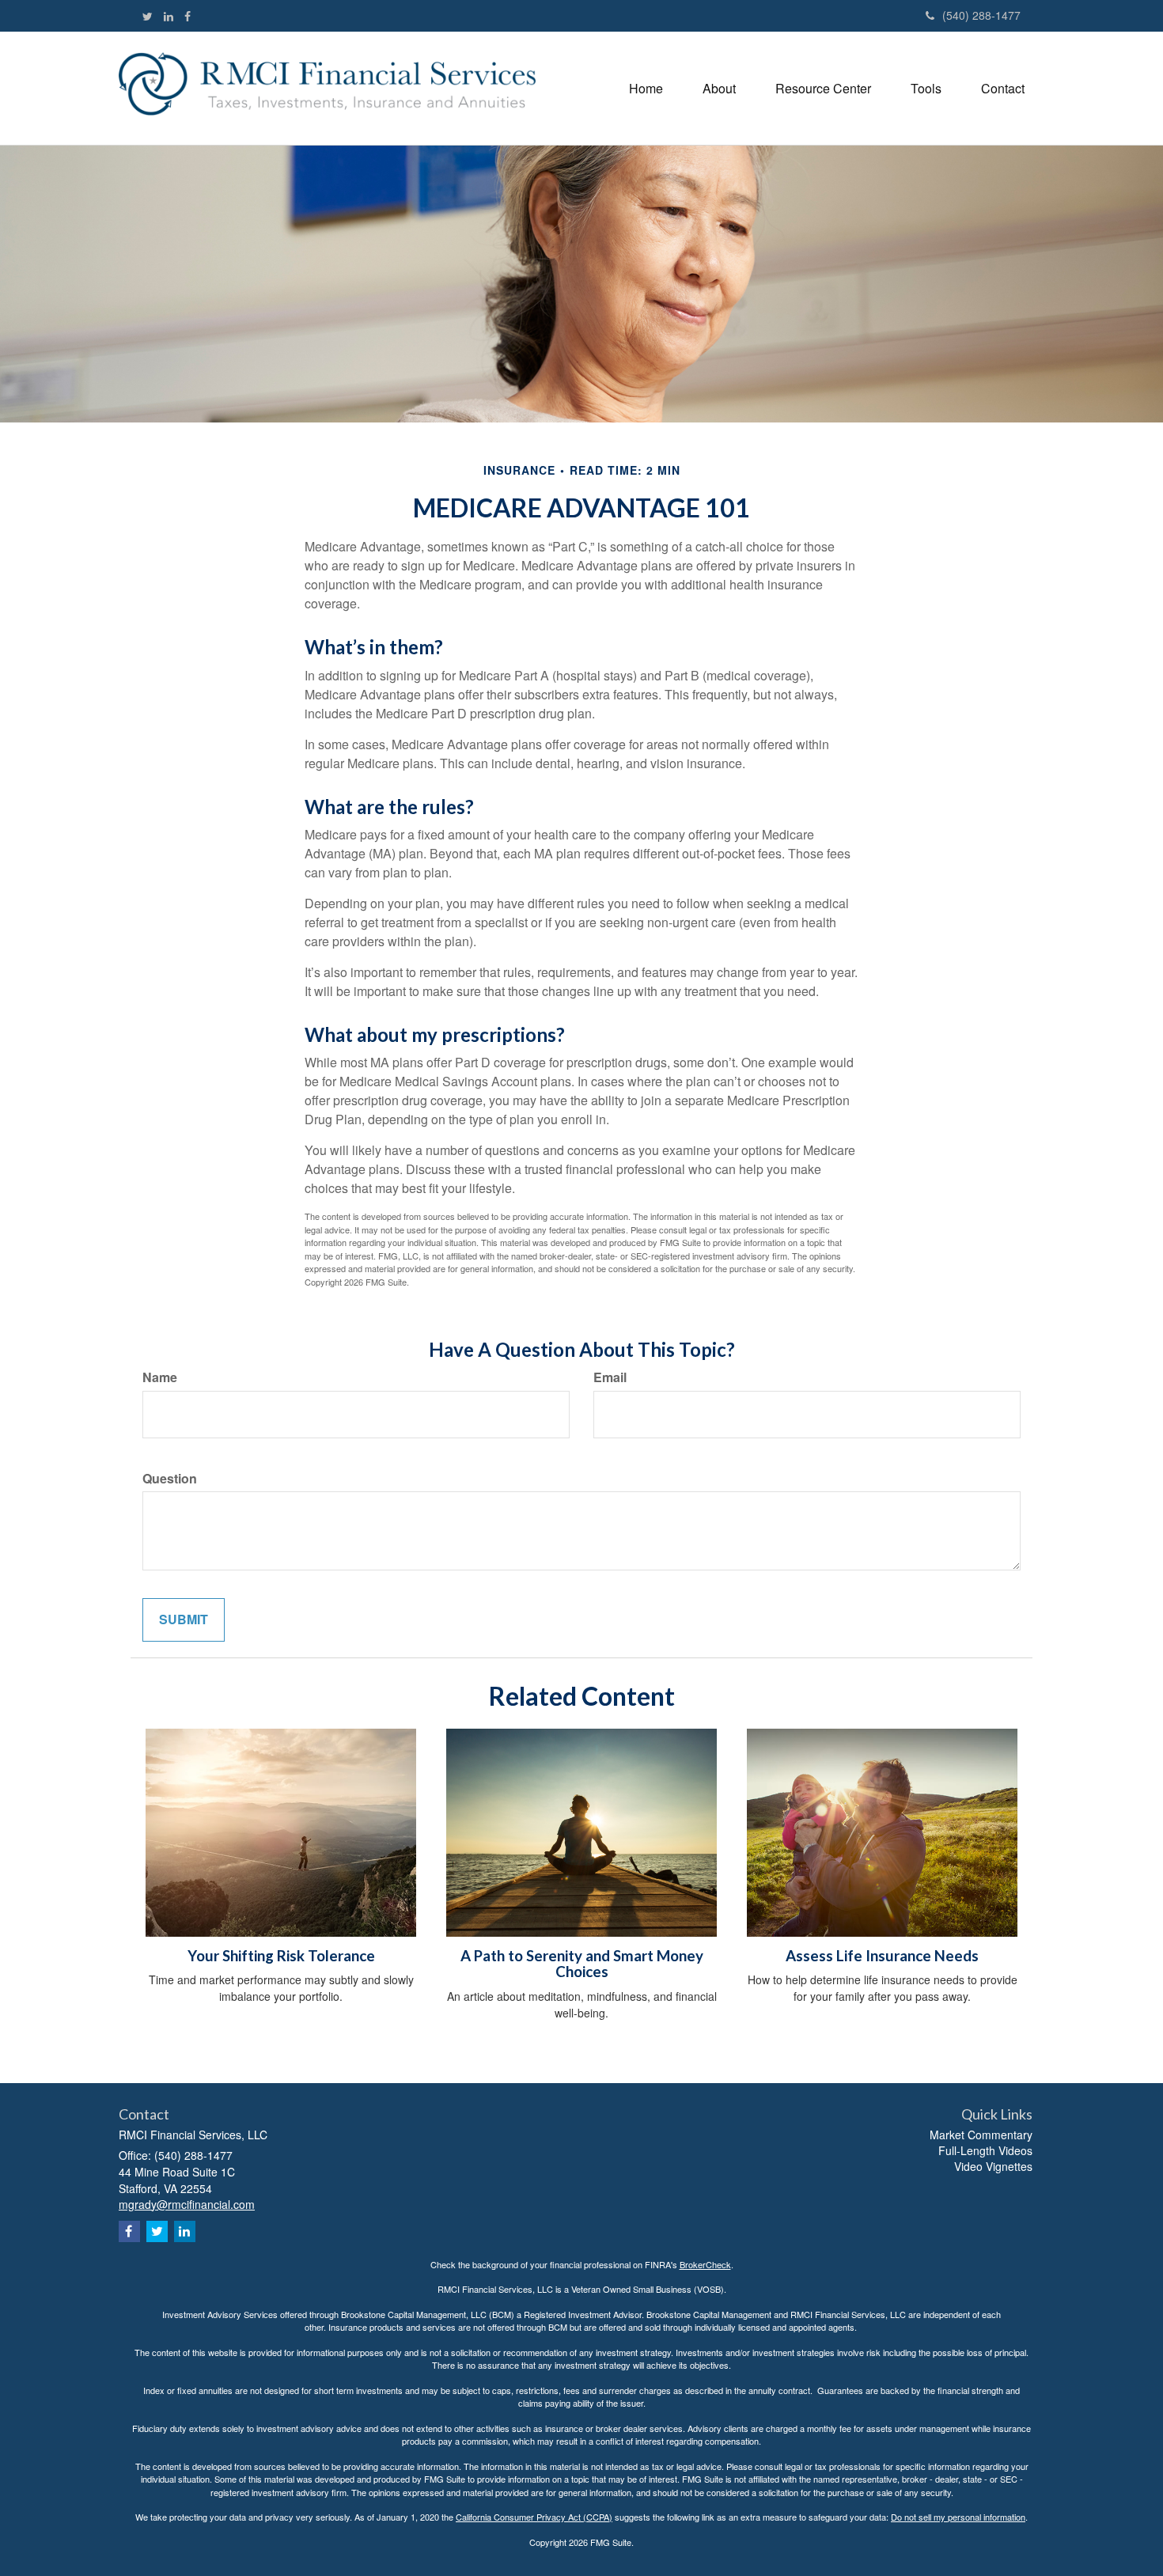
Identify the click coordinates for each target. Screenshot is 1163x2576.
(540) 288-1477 (981, 15)
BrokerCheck (705, 2264)
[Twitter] (148, 16)
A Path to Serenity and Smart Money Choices (582, 1964)
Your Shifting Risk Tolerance (281, 1956)
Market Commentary (981, 2135)
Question (170, 1479)
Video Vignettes (993, 2166)
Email (610, 1377)
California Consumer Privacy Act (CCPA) (534, 2517)
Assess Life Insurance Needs (882, 1956)
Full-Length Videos (985, 2150)
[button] (719, 88)
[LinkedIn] (169, 16)
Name (160, 1377)
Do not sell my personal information (958, 2517)
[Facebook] (188, 16)
